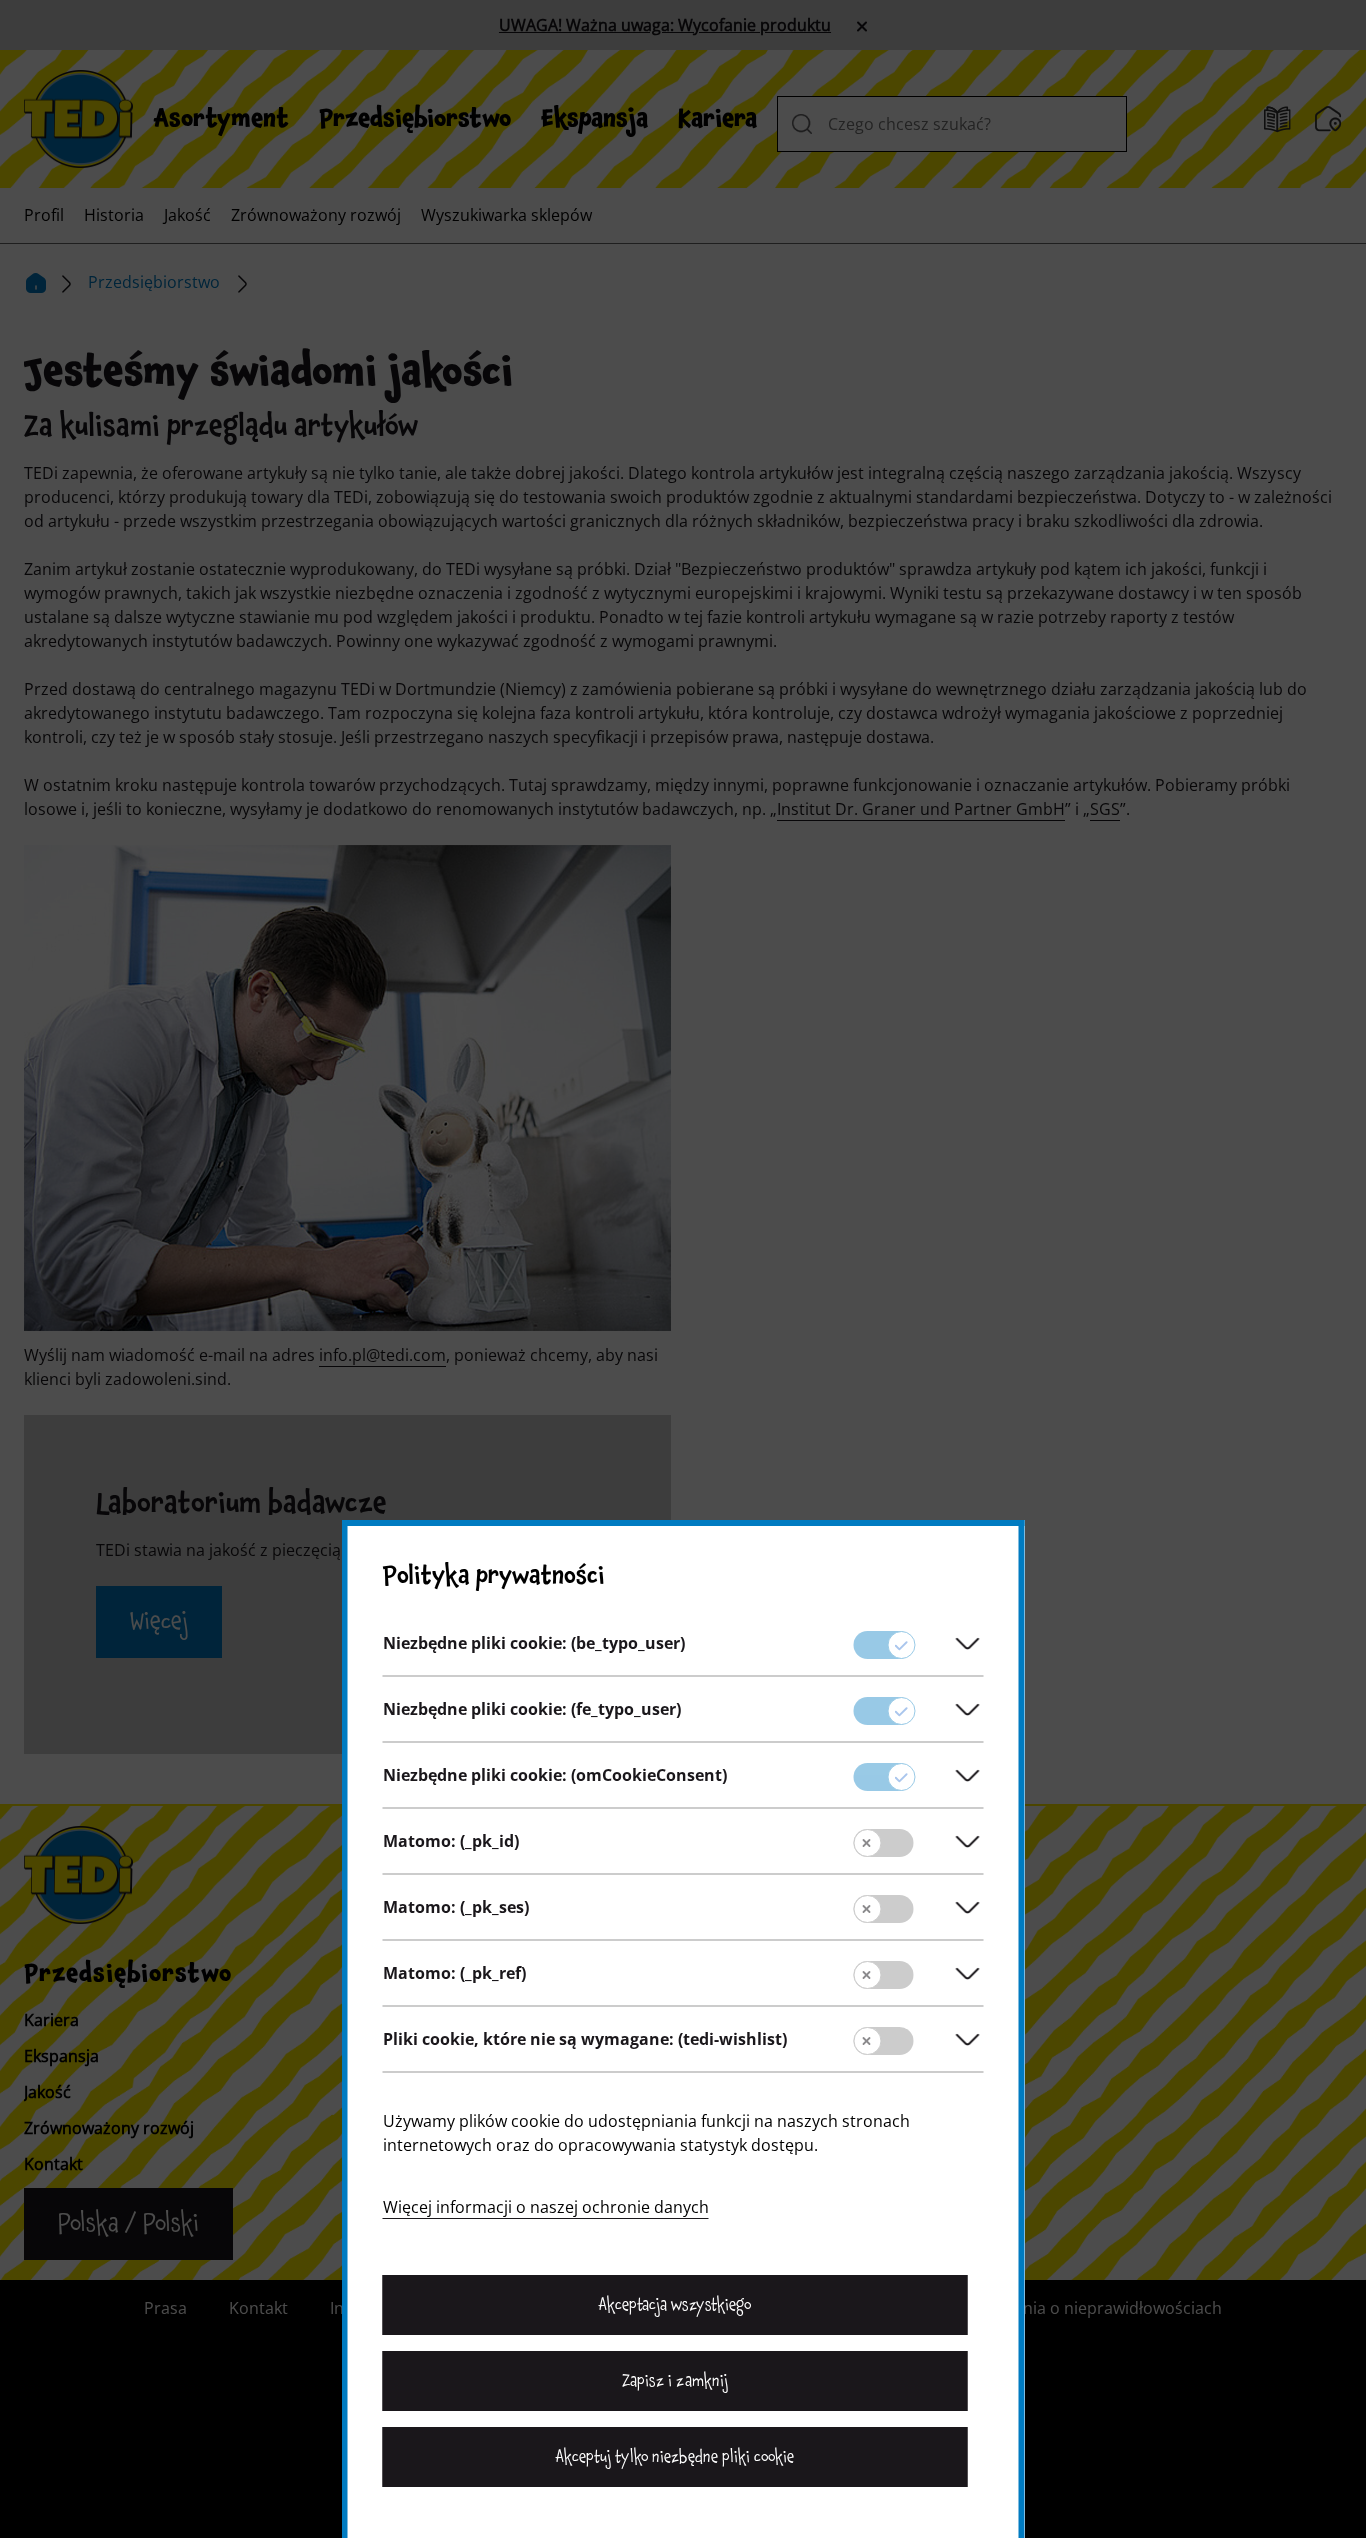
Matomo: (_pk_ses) (456, 1907)
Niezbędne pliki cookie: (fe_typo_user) (532, 1709)
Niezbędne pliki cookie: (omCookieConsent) (555, 1775)
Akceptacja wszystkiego (675, 2305)
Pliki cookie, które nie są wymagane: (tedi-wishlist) (585, 2039)
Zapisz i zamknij (674, 2381)
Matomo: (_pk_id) (451, 1841)
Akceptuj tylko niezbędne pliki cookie (675, 2457)
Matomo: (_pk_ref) (454, 1973)
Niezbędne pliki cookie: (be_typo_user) (534, 1643)
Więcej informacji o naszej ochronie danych (546, 2207)
